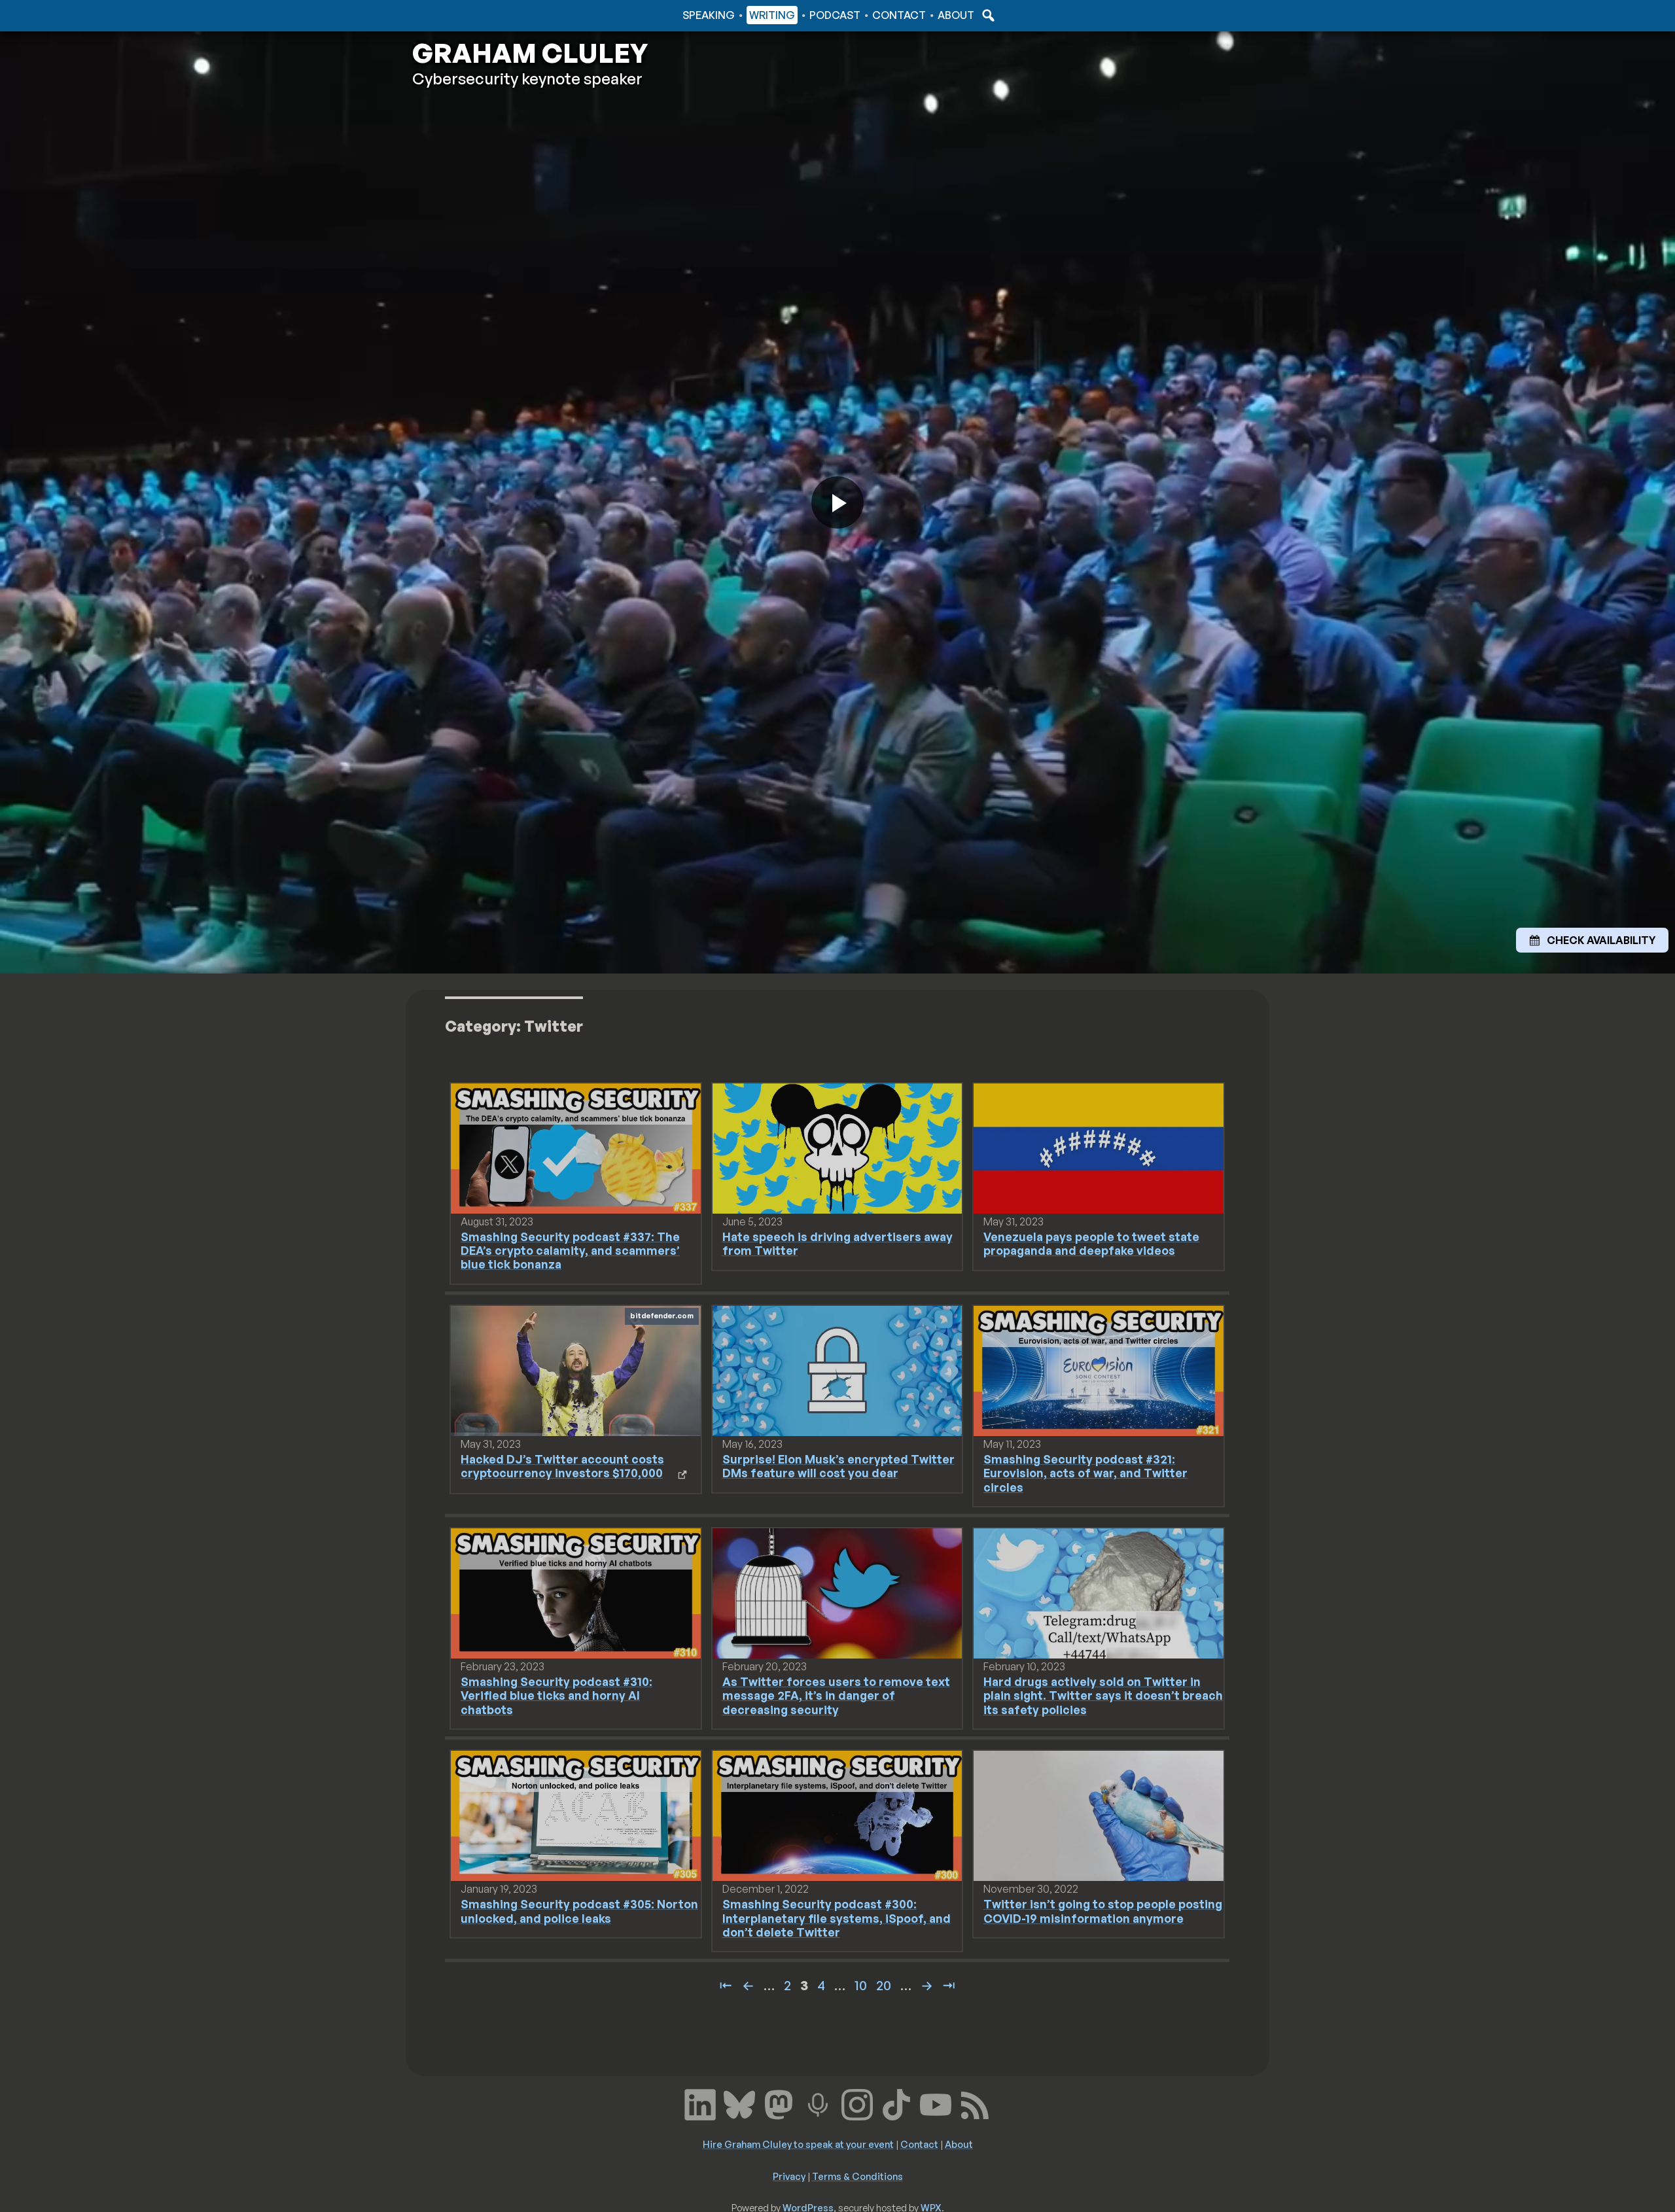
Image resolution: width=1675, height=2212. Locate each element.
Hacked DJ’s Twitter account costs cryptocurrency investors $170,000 (562, 1466)
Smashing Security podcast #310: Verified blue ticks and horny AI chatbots (556, 1695)
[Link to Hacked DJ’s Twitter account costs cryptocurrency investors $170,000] (576, 1370)
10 (861, 1985)
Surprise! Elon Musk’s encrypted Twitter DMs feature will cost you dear (838, 1466)
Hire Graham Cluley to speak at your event (798, 2144)
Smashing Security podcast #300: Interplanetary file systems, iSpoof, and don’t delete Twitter (837, 1918)
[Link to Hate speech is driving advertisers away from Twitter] (837, 1148)
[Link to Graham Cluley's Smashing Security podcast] (818, 2103)
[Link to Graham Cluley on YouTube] (936, 2103)
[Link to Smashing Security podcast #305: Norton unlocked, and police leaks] (576, 1815)
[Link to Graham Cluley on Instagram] (857, 2103)
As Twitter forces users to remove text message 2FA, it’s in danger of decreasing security (836, 1695)
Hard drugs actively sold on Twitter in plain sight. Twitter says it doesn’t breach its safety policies (1103, 1695)
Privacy (789, 2176)
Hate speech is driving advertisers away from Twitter (837, 1243)
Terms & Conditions (857, 2176)
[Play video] (837, 502)
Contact (899, 15)
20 (884, 1985)
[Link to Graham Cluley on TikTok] (896, 2103)
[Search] (987, 15)
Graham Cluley (464, 15)
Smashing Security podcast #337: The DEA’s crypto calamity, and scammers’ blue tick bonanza (570, 1250)
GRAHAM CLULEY (530, 53)
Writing (772, 15)
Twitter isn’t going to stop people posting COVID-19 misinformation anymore (1103, 1911)
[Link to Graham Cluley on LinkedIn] (700, 2103)
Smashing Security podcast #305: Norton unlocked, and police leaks (579, 1911)
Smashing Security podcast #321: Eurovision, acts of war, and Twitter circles (1085, 1473)
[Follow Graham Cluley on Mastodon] (779, 2103)
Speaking (709, 15)
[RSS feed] (975, 2103)
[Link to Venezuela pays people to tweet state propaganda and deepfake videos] (1099, 1148)
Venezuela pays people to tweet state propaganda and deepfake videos (1091, 1243)
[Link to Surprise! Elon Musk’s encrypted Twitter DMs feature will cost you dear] (837, 1370)
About (956, 15)
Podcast (835, 15)
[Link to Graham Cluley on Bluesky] (739, 2103)
